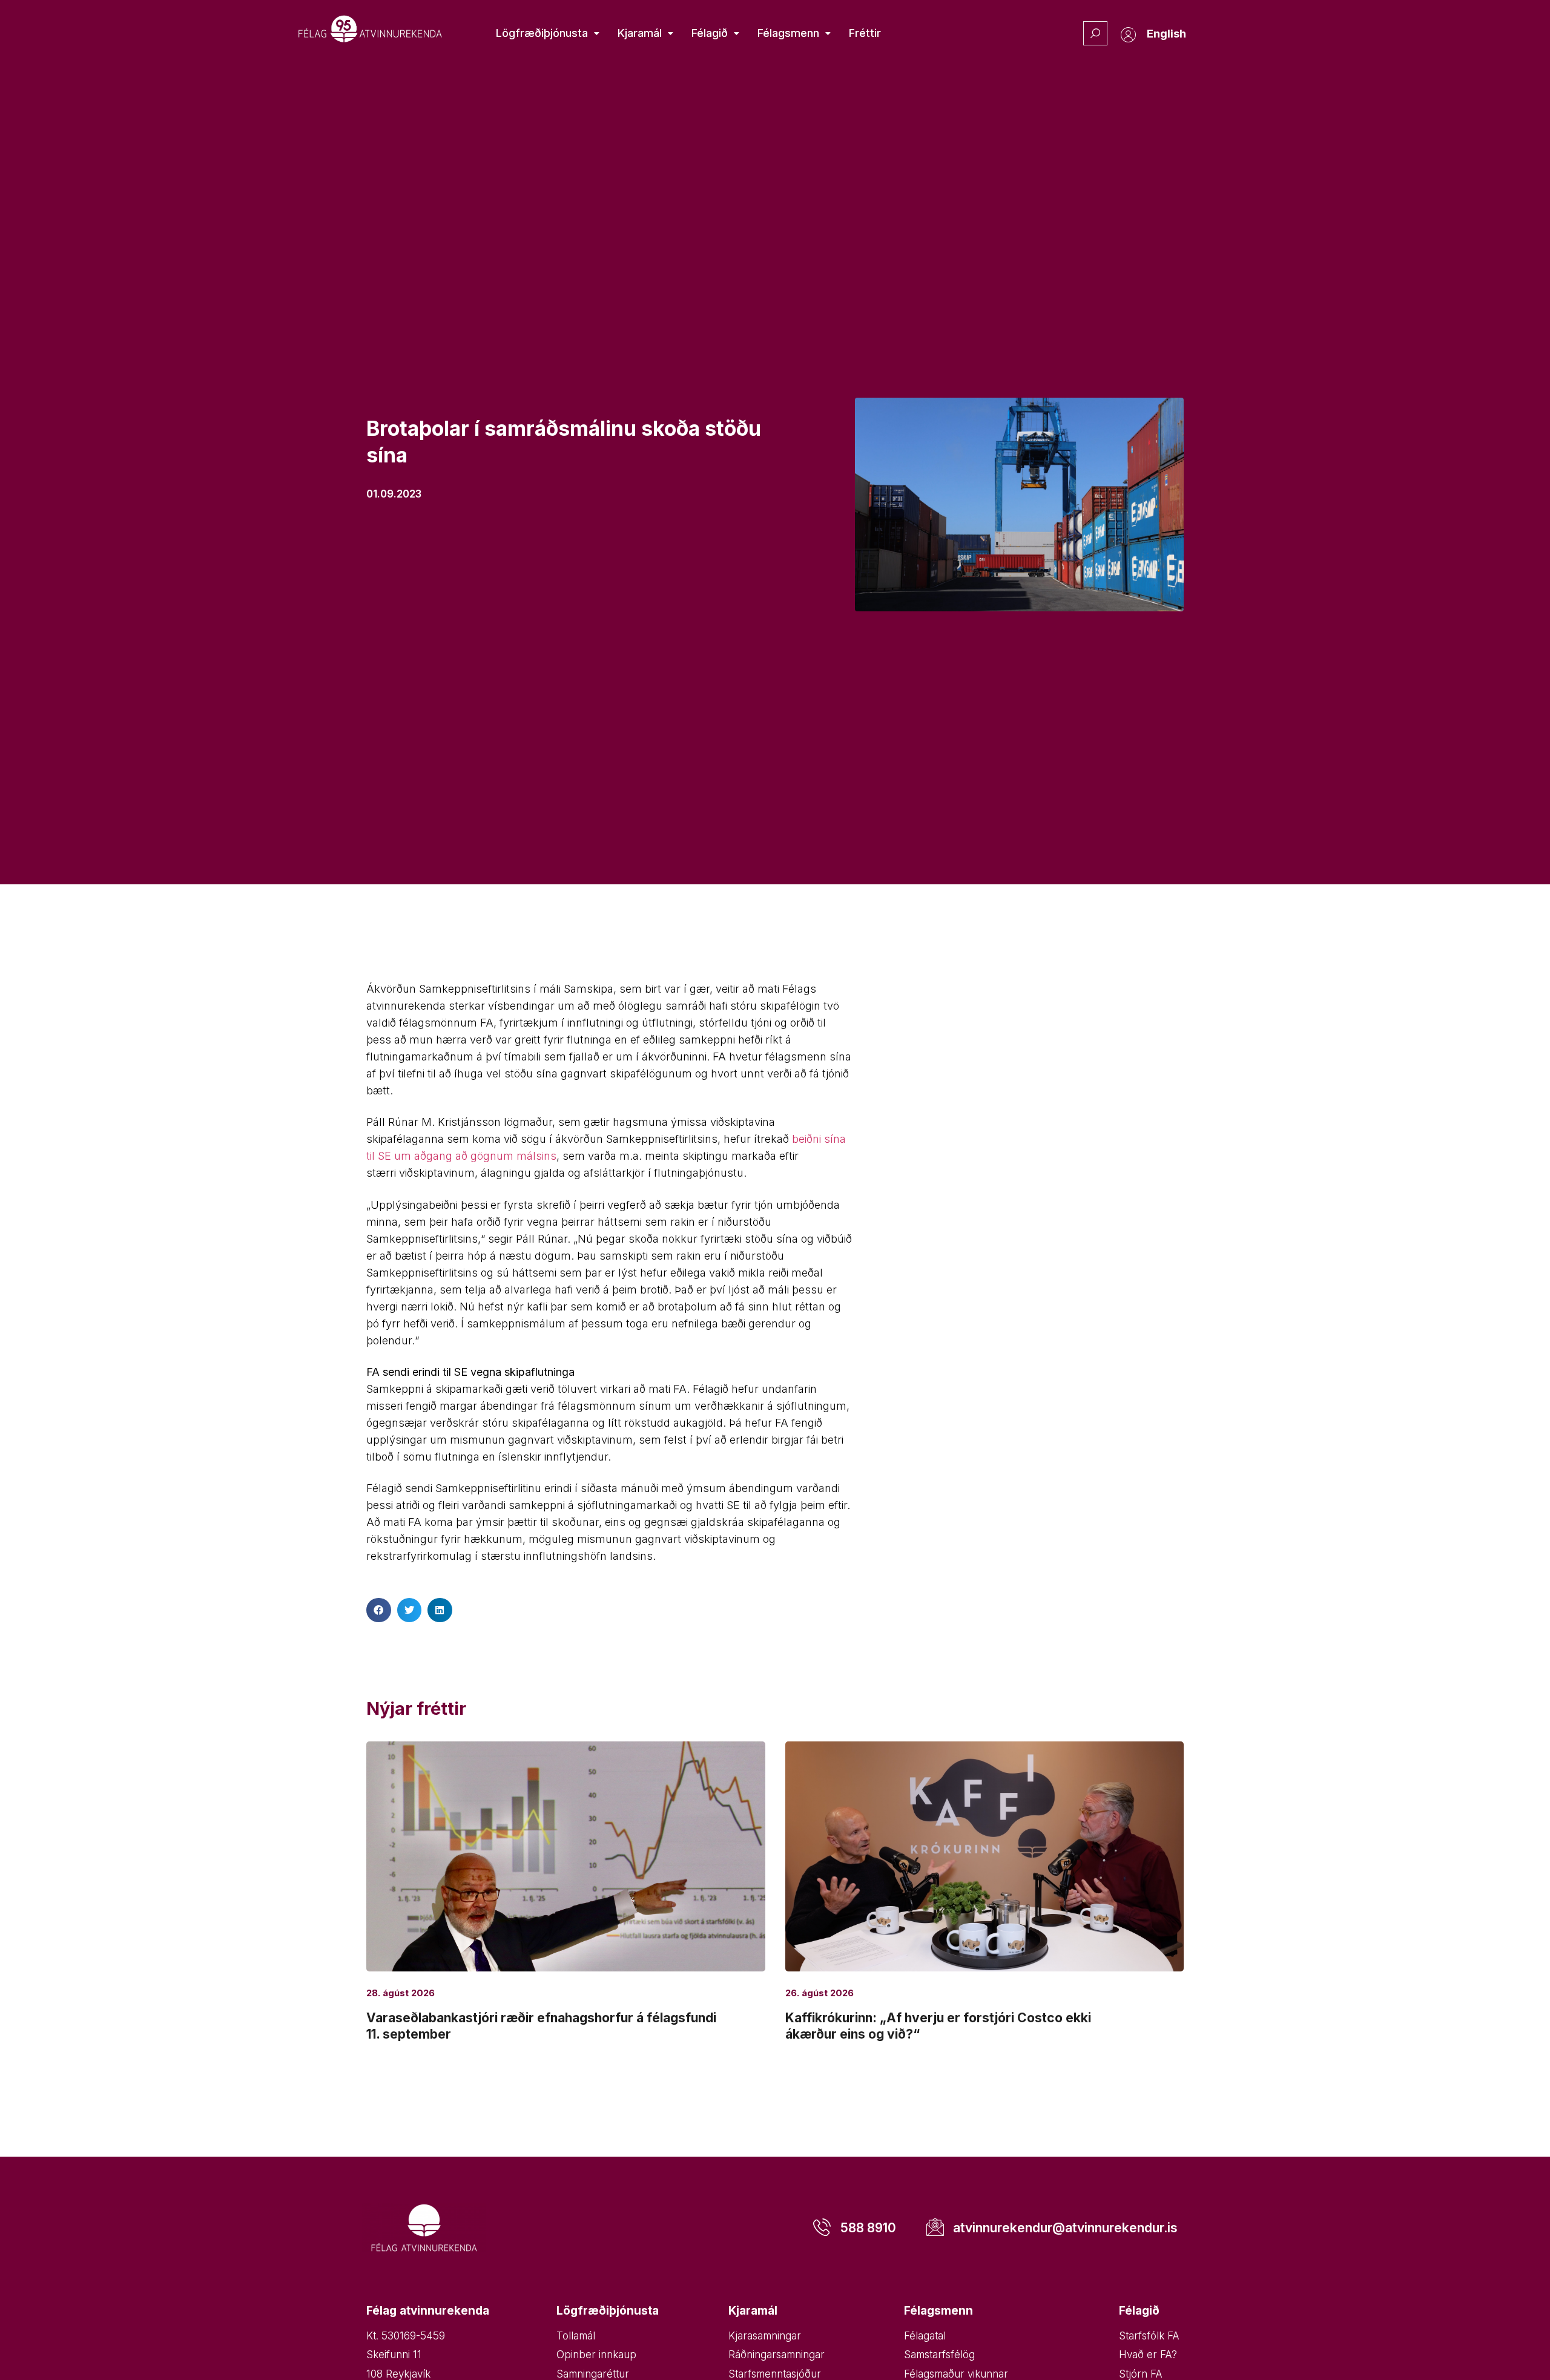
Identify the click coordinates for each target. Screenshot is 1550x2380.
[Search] (1095, 33)
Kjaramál (640, 33)
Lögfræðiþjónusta (542, 33)
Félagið (710, 33)
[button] (379, 1610)
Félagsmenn (788, 33)
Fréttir (865, 33)
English (1166, 34)
